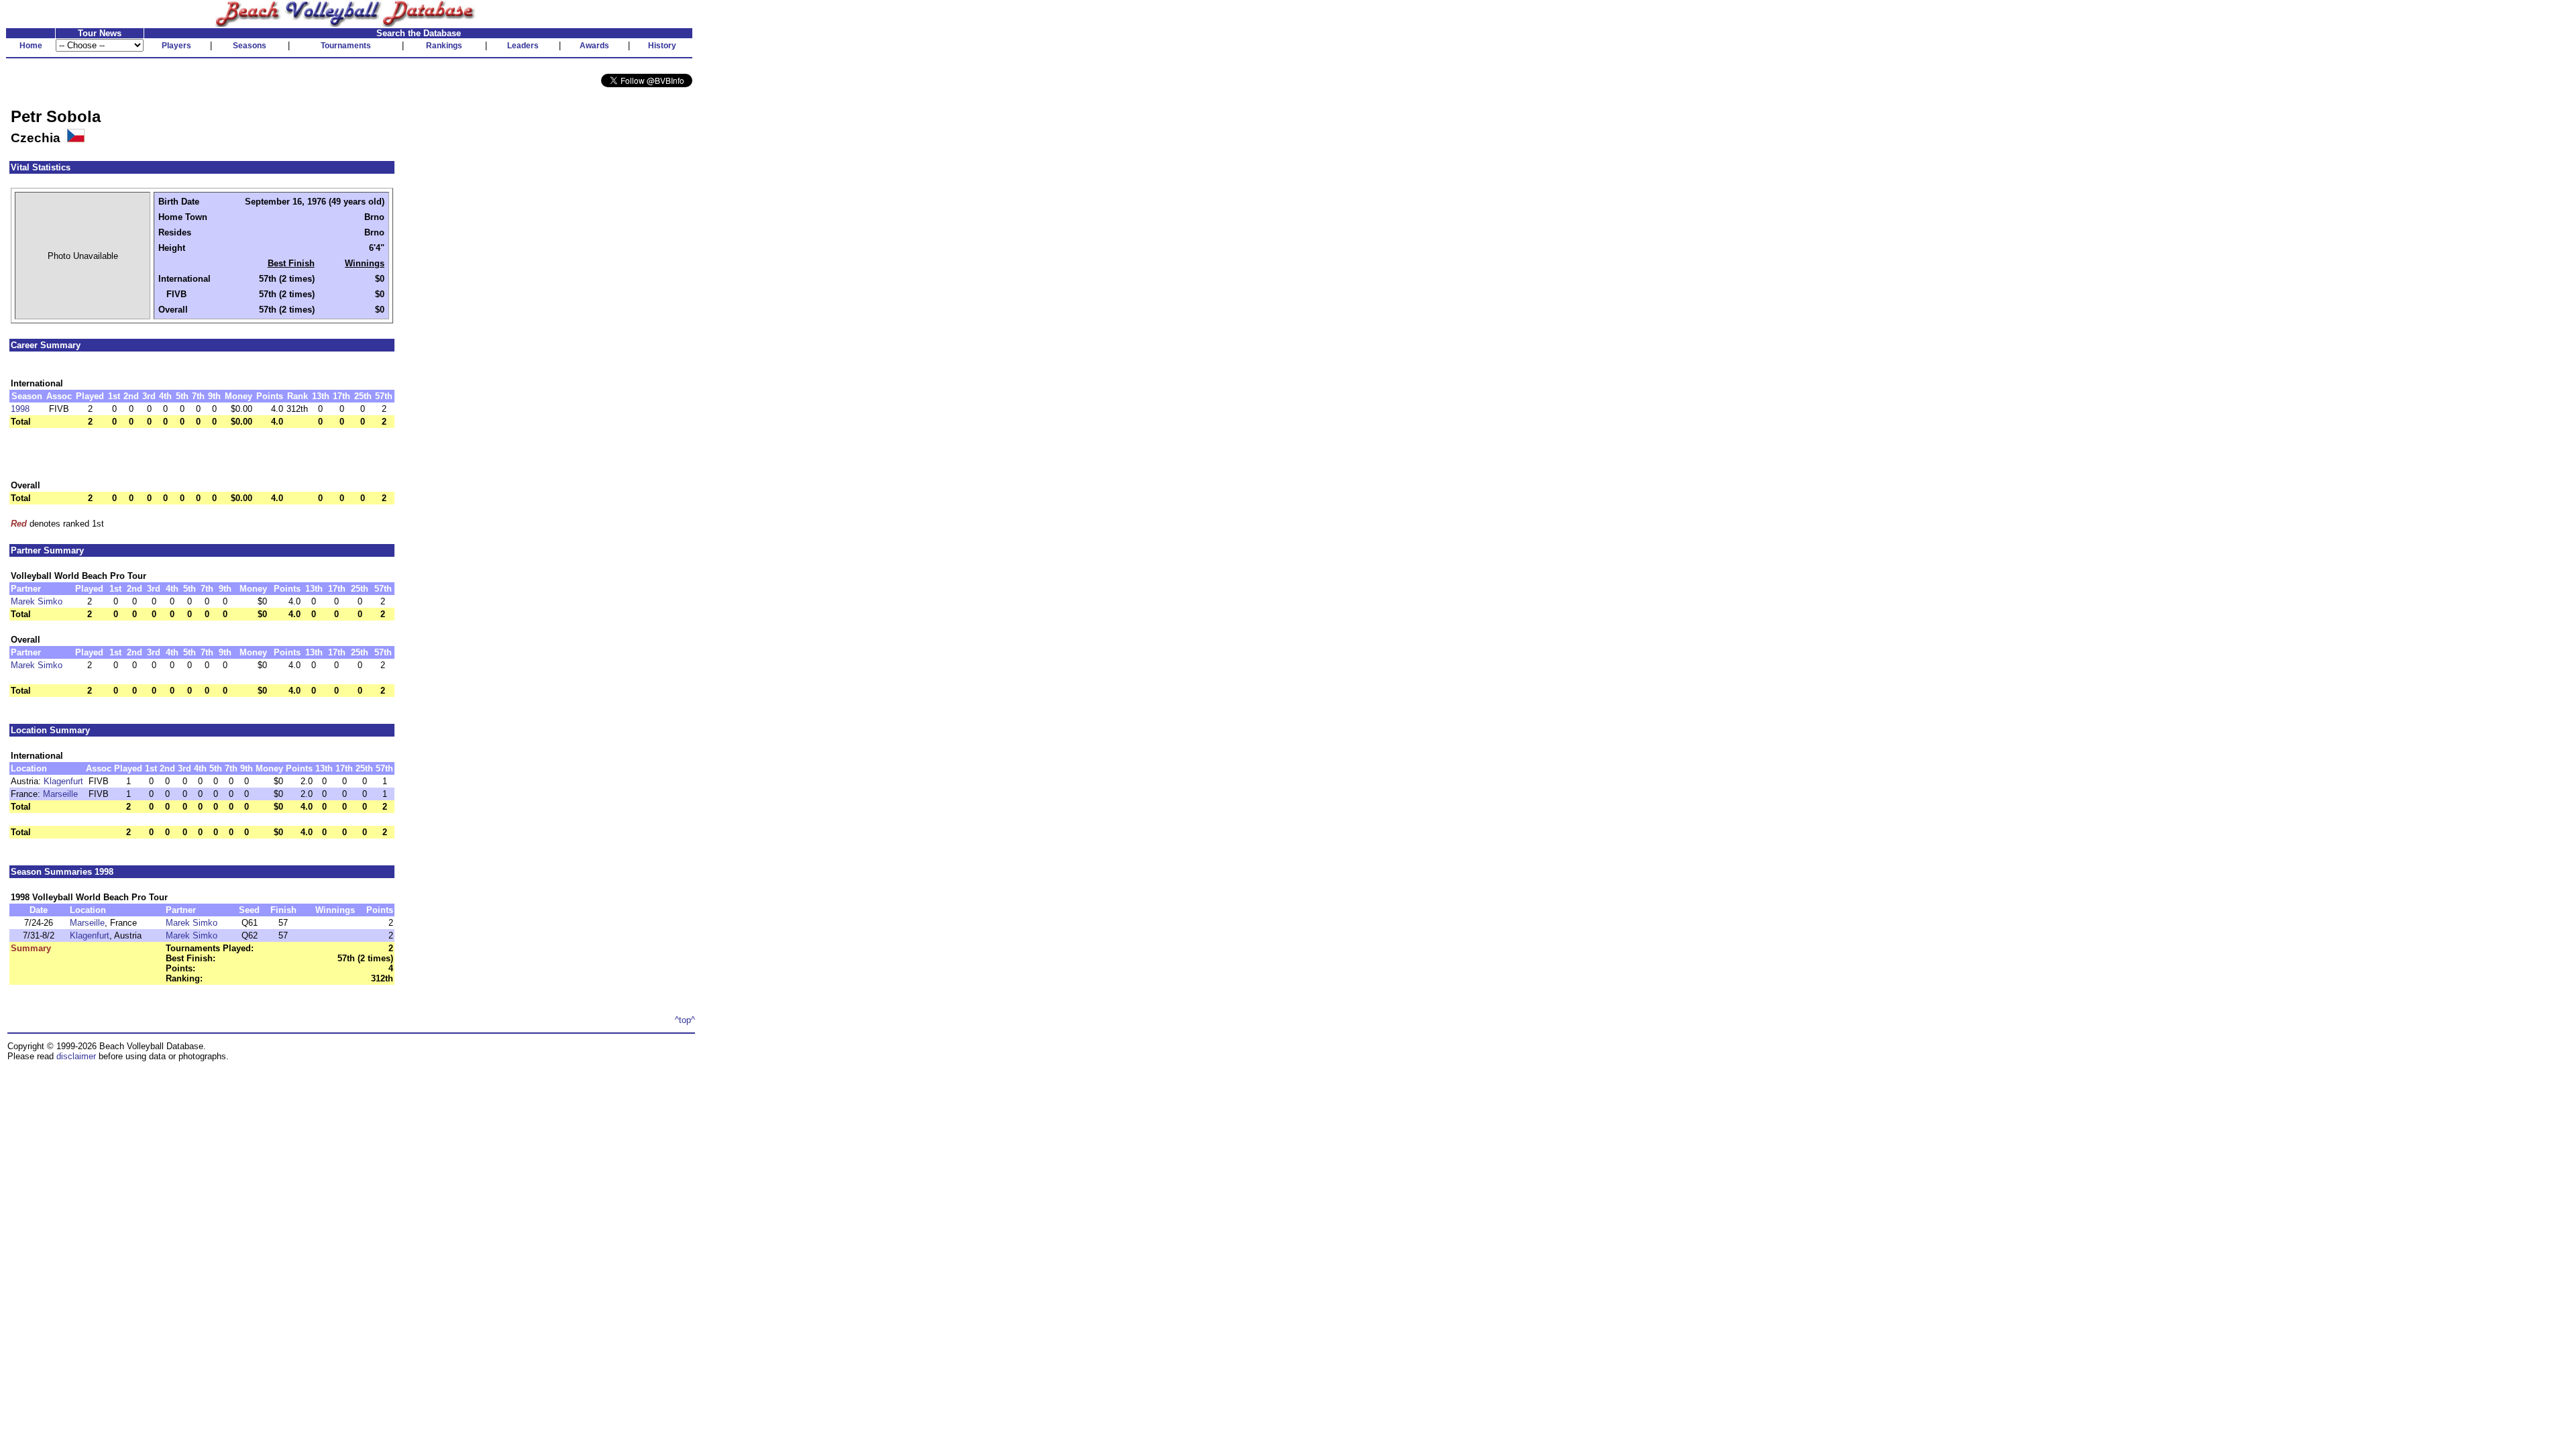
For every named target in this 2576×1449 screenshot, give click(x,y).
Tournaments (346, 46)
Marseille (60, 794)
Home (31, 46)
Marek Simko (37, 601)
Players (176, 46)
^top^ (685, 1020)
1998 (20, 409)
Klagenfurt (63, 781)
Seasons (250, 46)
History (662, 46)
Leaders (523, 46)
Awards (594, 46)
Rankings (444, 46)
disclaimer (76, 1056)
